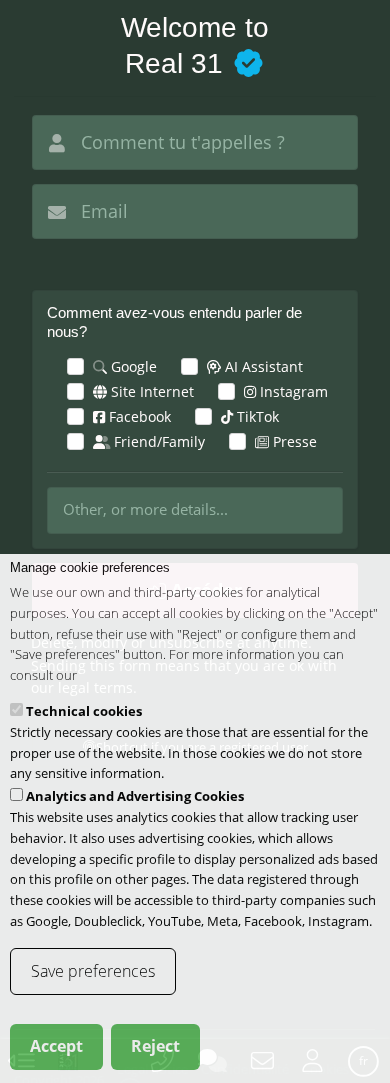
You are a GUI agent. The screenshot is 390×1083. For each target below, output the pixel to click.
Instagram (292, 391)
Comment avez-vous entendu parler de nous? (174, 322)
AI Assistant (262, 366)
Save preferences (93, 971)
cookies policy (120, 675)
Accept (56, 1046)
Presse (293, 441)
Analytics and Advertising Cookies (135, 796)
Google (132, 366)
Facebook (138, 416)
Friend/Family (157, 441)
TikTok (256, 416)
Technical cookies (84, 711)
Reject (155, 1046)
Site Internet (150, 391)
